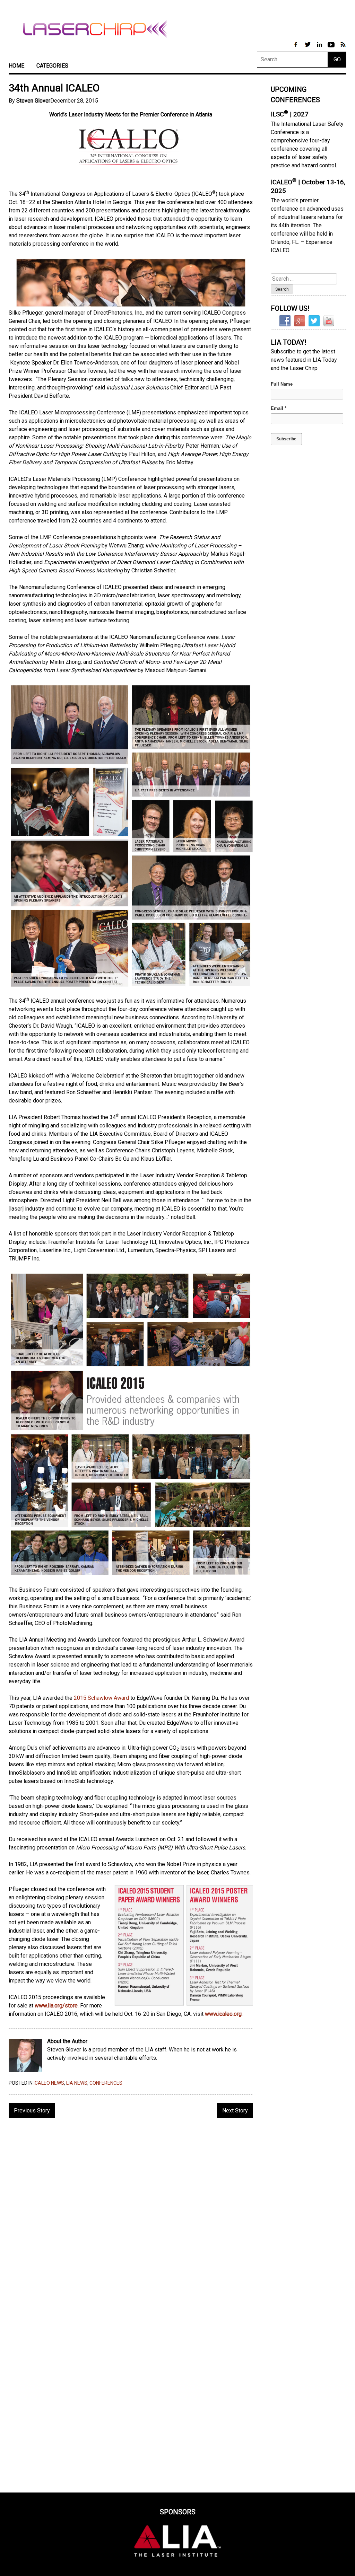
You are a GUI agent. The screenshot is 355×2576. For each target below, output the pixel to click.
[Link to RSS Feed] (343, 48)
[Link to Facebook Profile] (296, 48)
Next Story (235, 2111)
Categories (52, 66)
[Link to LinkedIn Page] (320, 48)
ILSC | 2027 (290, 114)
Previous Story (32, 2111)
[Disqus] (131, 2213)
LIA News (77, 2083)
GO (337, 59)
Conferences (106, 2083)
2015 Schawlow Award (101, 1698)
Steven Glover (33, 101)
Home (16, 66)
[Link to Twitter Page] (308, 48)
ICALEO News (49, 2083)
